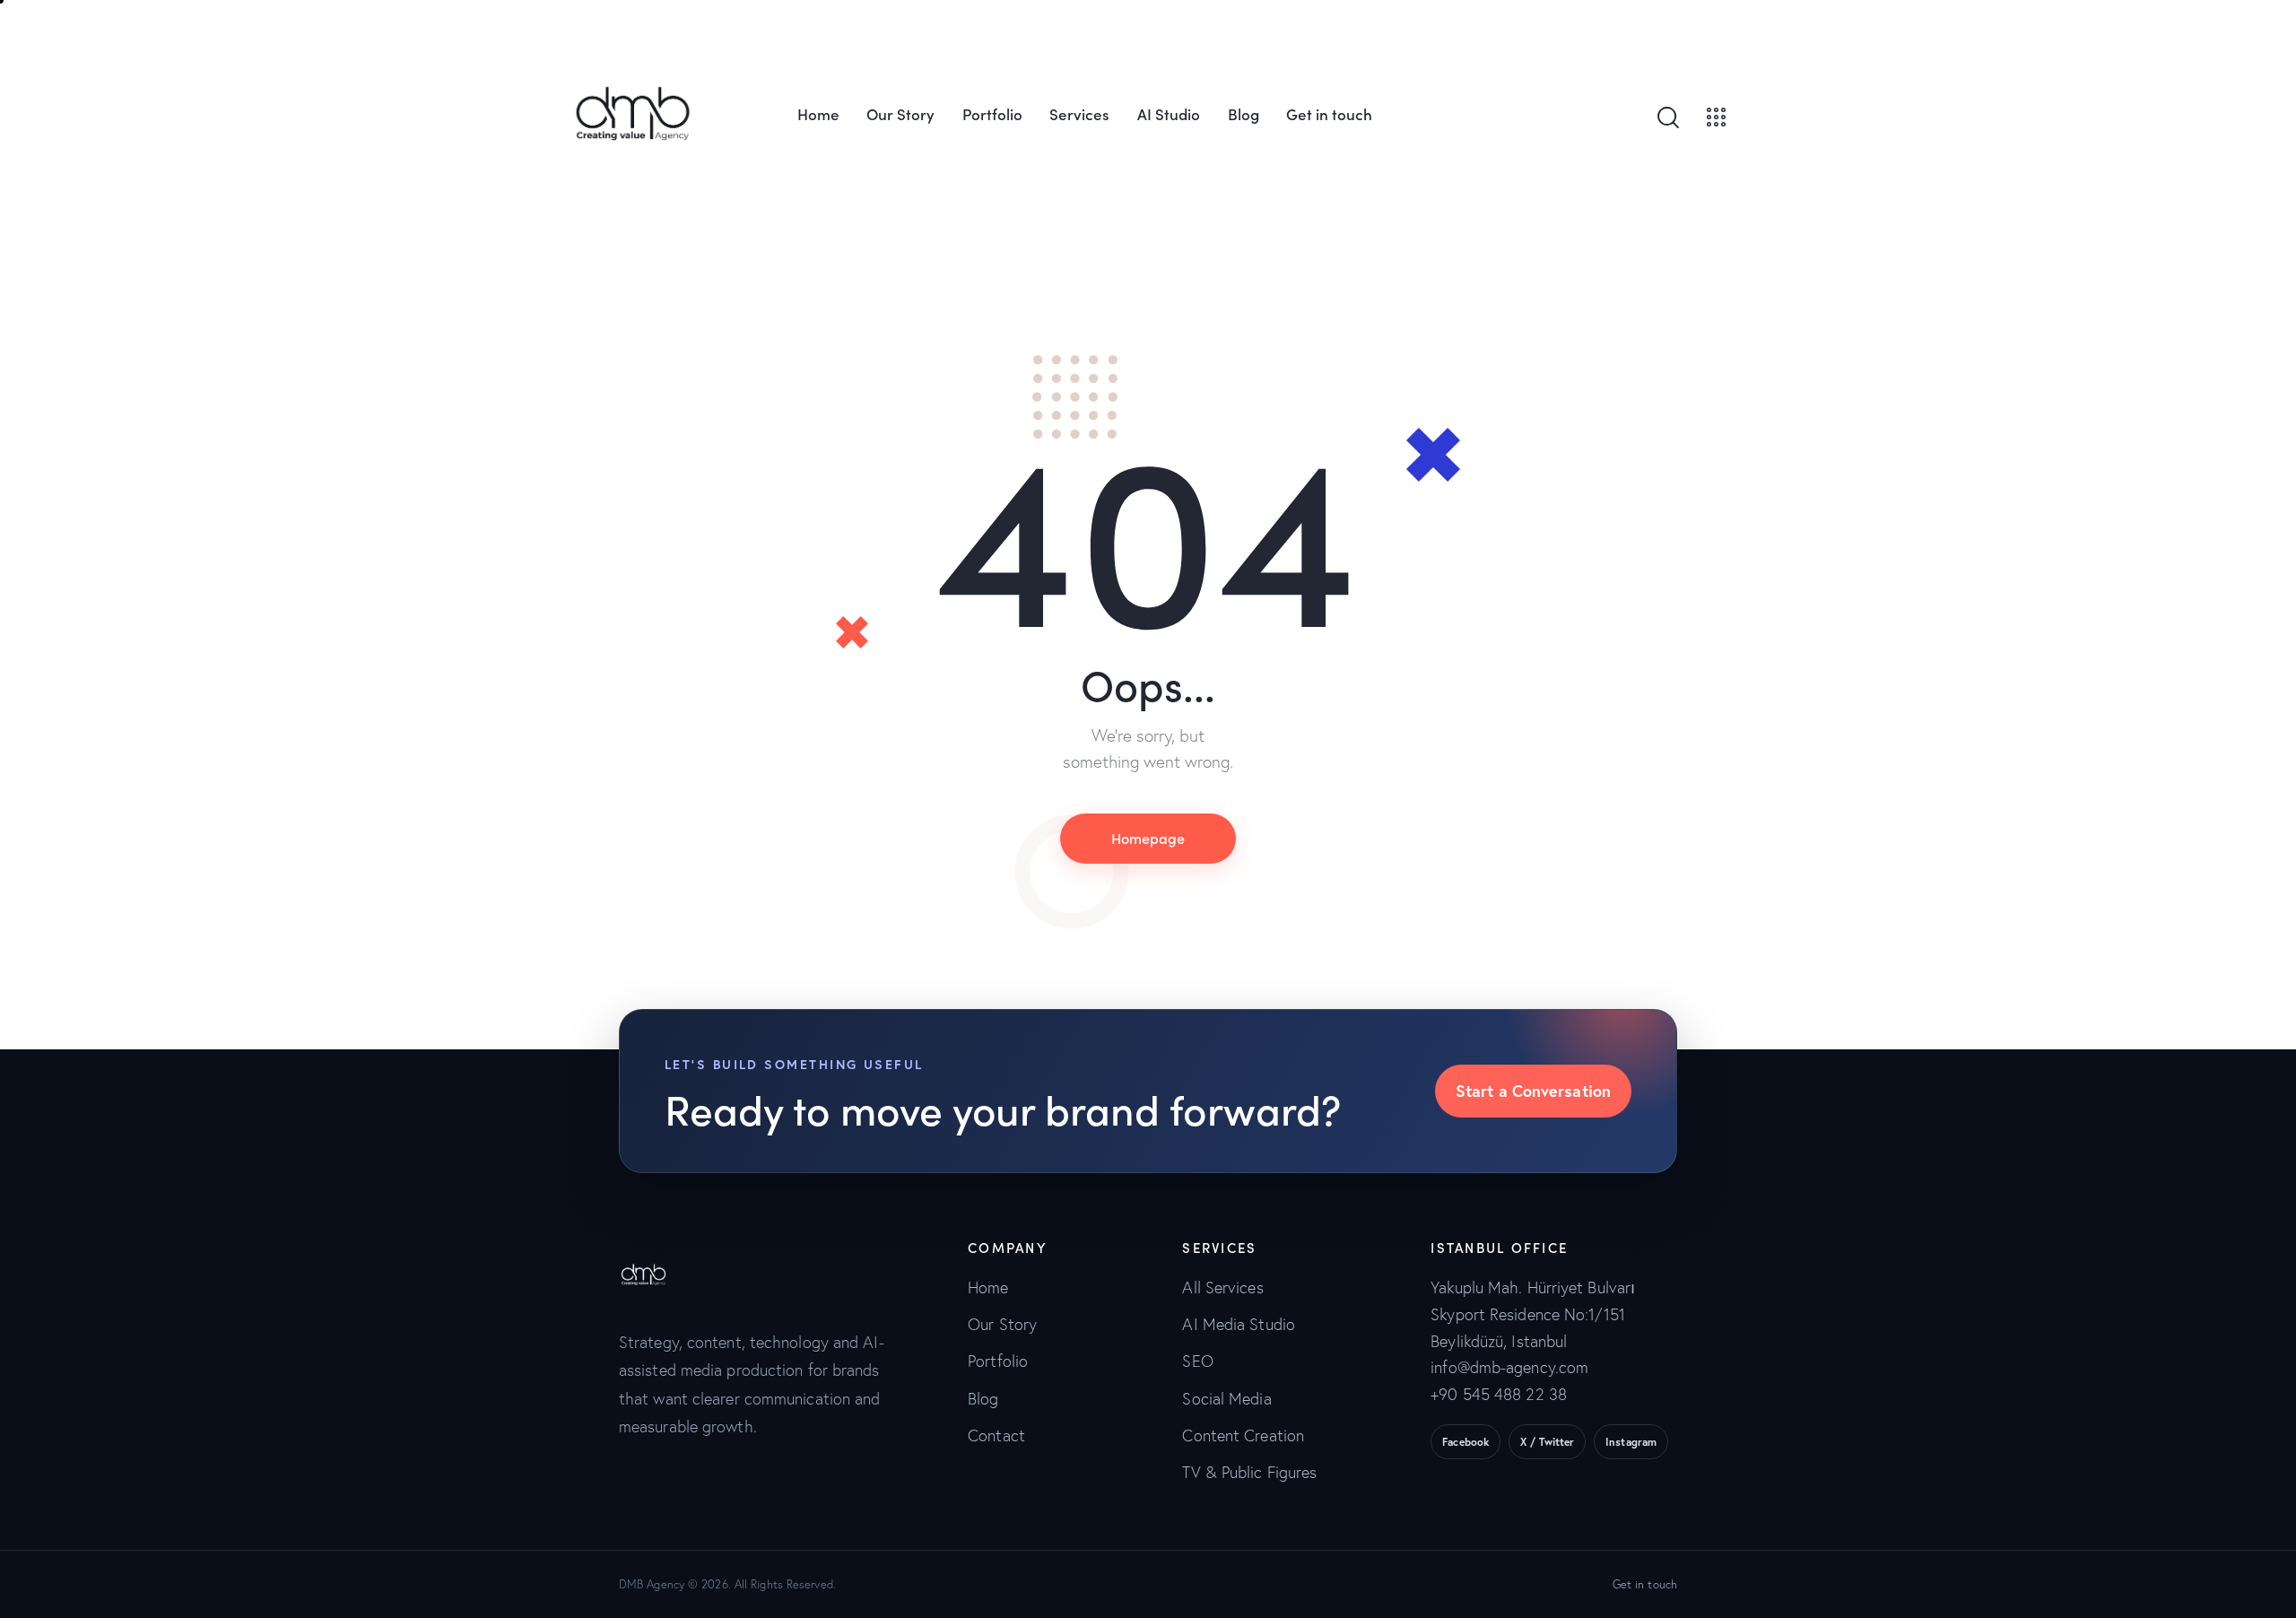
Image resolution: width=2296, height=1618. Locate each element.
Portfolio (998, 1361)
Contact (996, 1435)
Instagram (1631, 1442)
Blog (983, 1399)
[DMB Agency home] (654, 1253)
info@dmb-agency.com (1509, 1367)
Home (988, 1287)
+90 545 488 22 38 (1499, 1394)
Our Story (1002, 1324)
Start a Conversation (1533, 1091)
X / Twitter (1547, 1442)
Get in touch (1645, 1584)
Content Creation (1243, 1435)
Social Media (1226, 1399)
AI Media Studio (1239, 1324)
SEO (1197, 1361)
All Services (1222, 1287)
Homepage (1148, 838)
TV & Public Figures (1249, 1472)
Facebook (1465, 1442)
